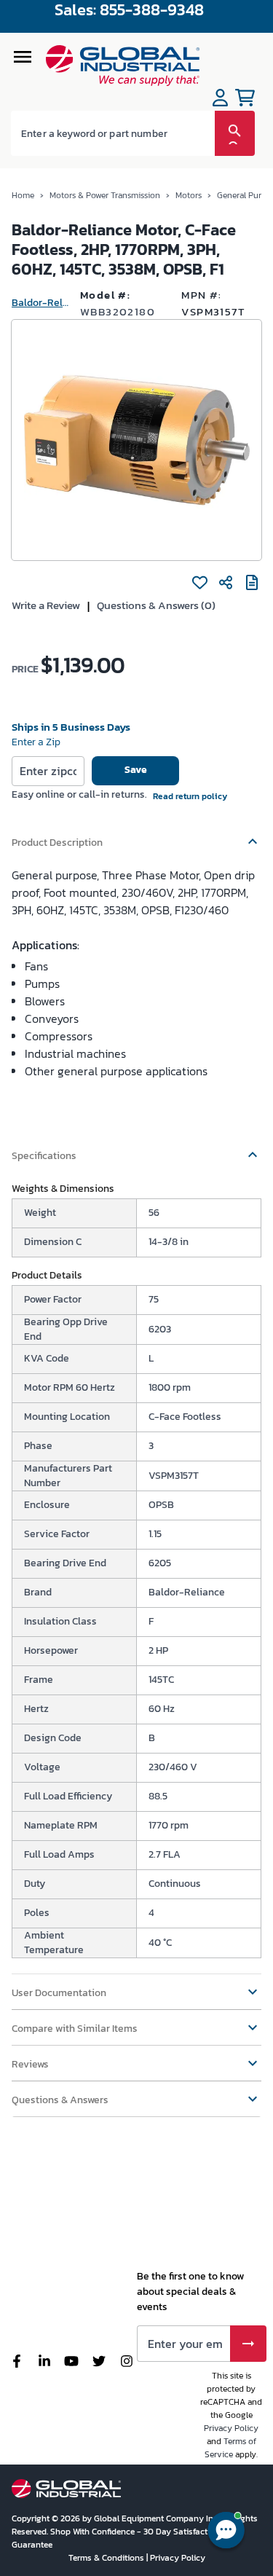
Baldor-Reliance (40, 303)
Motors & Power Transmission (105, 195)
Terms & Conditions (107, 2558)
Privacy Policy (231, 2428)
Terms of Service (230, 2448)
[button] (136, 836)
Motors (189, 195)
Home (23, 195)
